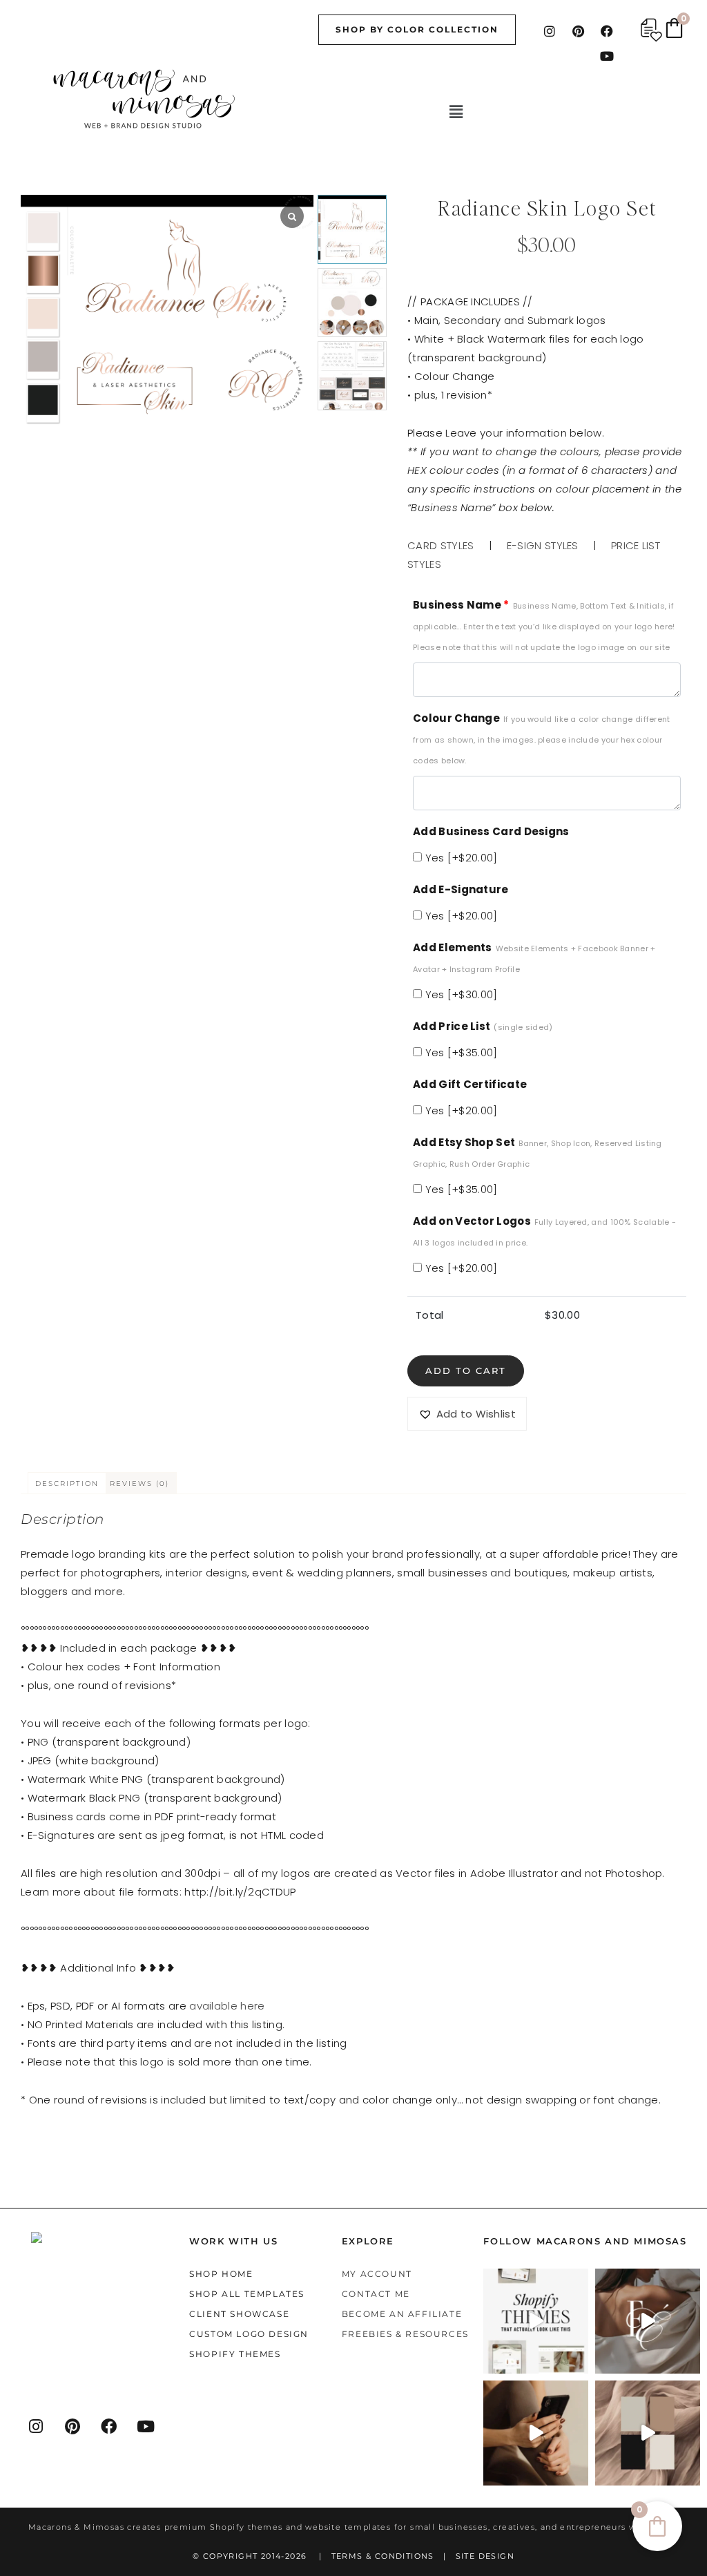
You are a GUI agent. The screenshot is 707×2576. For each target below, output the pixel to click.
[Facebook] (607, 31)
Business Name (544, 625)
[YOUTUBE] (146, 2426)
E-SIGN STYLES (543, 545)
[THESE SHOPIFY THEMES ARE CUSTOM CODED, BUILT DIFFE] (536, 2321)
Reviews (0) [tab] (139, 1483)
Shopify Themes (235, 2354)
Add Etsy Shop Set (537, 1152)
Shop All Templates (247, 2294)
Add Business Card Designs (491, 831)
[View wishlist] (651, 30)
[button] (456, 112)
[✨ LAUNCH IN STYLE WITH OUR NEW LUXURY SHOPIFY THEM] (648, 2321)
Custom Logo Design (249, 2334)
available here (227, 2006)
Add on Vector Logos (544, 1231)
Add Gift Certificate (470, 1084)
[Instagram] (550, 31)
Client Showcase (239, 2314)
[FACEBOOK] (110, 2426)
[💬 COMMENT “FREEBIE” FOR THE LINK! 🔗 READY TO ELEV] (536, 2433)
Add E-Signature (461, 889)
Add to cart (466, 1371)
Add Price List (483, 1026)
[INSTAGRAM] (37, 2426)
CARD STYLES (440, 545)
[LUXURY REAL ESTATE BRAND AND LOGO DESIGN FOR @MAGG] (648, 2433)
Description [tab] (67, 1483)
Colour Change (542, 738)
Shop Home (221, 2274)
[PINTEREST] (73, 2426)
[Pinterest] (579, 31)
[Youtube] (607, 56)
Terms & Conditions (383, 2556)
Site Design (485, 2556)
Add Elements (534, 957)
